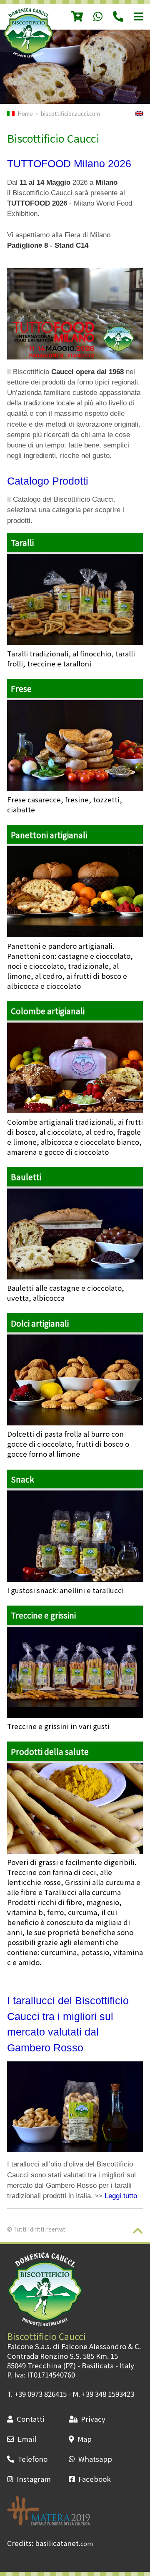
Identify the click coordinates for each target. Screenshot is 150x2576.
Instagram (34, 2479)
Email (27, 2439)
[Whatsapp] (93, 17)
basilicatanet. (64, 2543)
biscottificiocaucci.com (70, 113)
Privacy (93, 2419)
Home (25, 113)
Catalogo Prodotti (48, 481)
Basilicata (98, 2365)
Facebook (95, 2479)
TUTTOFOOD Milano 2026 (69, 163)
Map (85, 2439)
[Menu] (133, 17)
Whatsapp (95, 2459)
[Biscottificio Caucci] (28, 55)
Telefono (32, 2459)
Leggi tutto (121, 2196)
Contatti (31, 2419)
